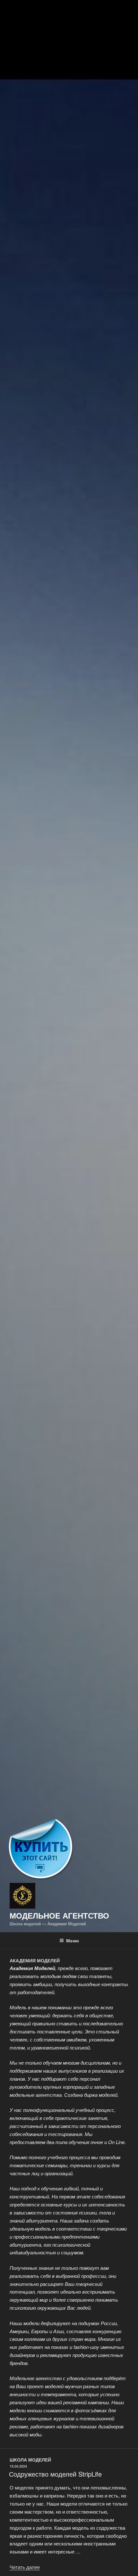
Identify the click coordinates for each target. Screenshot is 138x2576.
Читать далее (25, 2567)
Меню (73, 1940)
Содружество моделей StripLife (55, 2474)
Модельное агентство (59, 1915)
